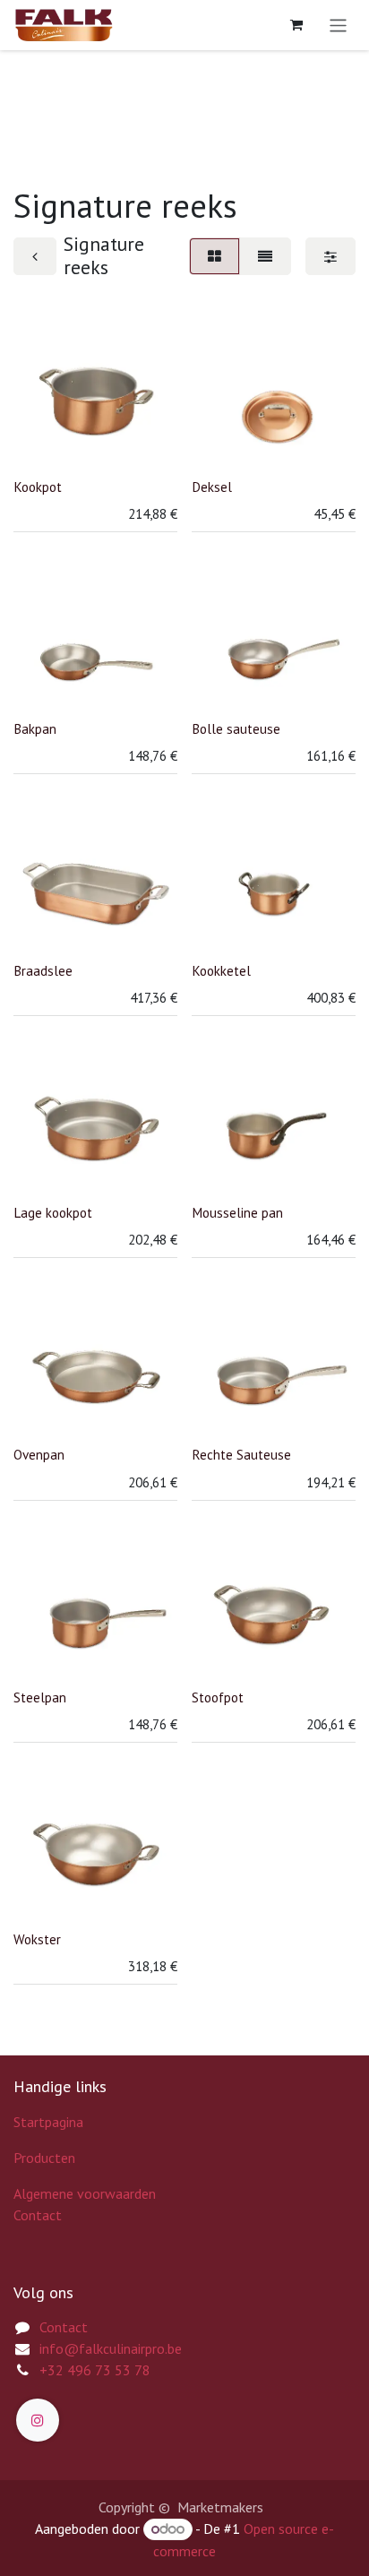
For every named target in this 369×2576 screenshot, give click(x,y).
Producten (44, 2158)
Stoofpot (218, 1697)
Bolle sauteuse (236, 729)
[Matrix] (215, 256)
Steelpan (40, 1697)
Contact (38, 2215)
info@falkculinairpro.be (111, 2348)
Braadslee (43, 971)
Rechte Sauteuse (241, 1455)
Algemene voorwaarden (85, 2193)
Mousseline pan (237, 1213)
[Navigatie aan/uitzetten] (338, 25)
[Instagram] (38, 2420)
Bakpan (35, 729)
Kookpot (38, 487)
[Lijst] (265, 256)
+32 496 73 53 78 (95, 2370)
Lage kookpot (53, 1213)
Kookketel (221, 971)
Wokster (37, 1939)
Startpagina (48, 2122)
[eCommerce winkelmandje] (296, 25)
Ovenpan (39, 1455)
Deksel (212, 487)
